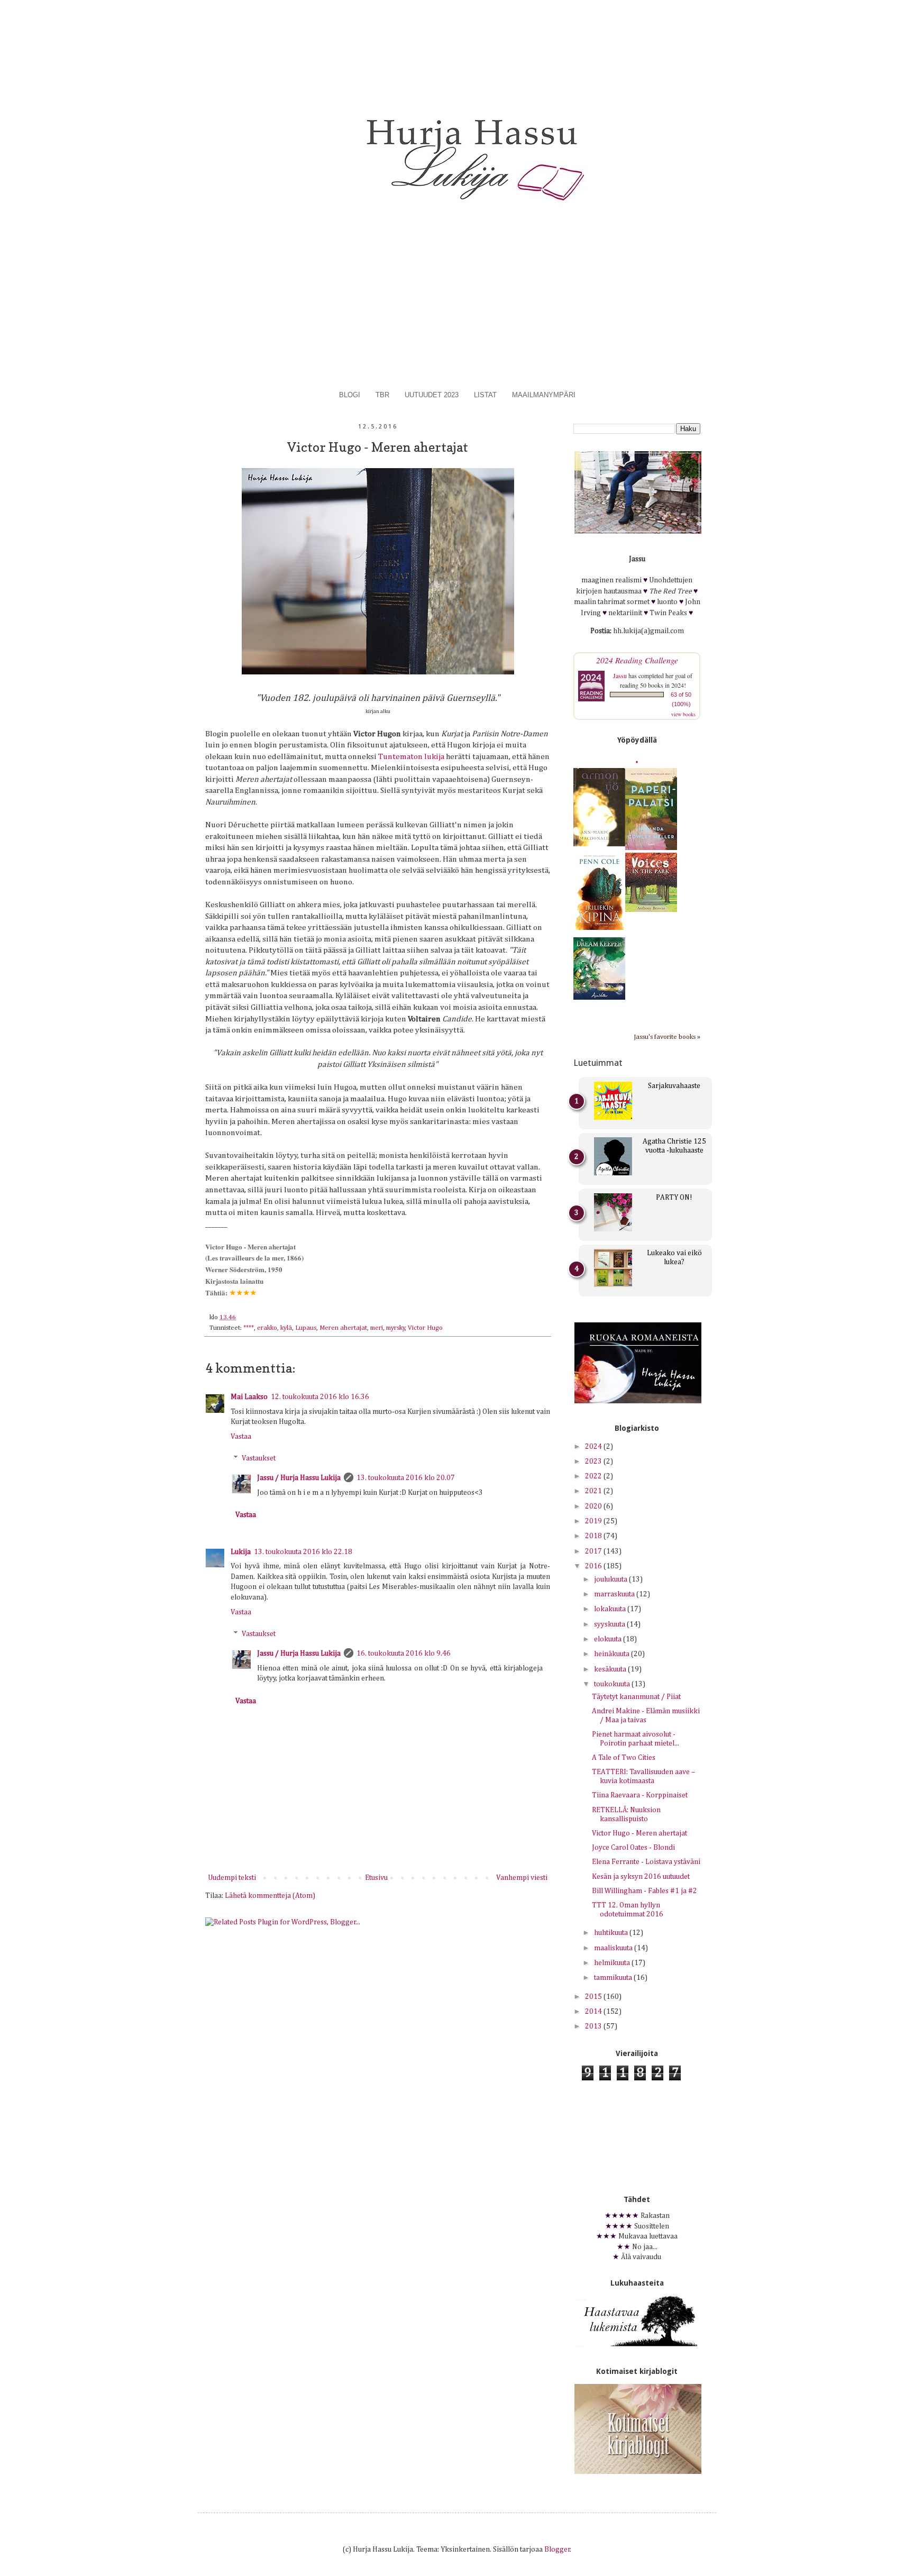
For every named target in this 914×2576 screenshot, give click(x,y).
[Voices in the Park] (651, 910)
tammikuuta (614, 1978)
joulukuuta (611, 1579)
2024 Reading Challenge (637, 660)
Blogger (557, 2550)
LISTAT (485, 395)
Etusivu (376, 1878)
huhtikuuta (612, 1933)
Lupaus (306, 1328)
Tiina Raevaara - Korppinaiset (640, 1795)
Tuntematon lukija (411, 757)
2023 (594, 1461)
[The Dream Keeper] (599, 998)
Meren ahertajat (343, 1328)
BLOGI (350, 395)
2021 (594, 1491)
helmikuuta (613, 1963)
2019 (594, 1521)
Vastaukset (259, 1459)
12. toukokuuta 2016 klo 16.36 (320, 1397)
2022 (594, 1476)
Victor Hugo (425, 1328)
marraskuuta (615, 1594)
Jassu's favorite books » (667, 1037)
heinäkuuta (613, 1654)
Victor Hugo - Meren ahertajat (639, 1833)
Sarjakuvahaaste (674, 1086)
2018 (594, 1536)
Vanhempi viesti (522, 1878)
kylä (286, 1328)
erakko (267, 1328)
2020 (594, 1506)
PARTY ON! (674, 1198)
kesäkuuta (611, 1669)
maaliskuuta (614, 1948)
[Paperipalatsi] (651, 848)
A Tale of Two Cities (624, 1758)
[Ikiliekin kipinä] (599, 928)
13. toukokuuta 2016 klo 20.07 (406, 1478)
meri (377, 1328)
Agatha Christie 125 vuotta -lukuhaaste (674, 1146)
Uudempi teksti (232, 1878)
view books (683, 714)
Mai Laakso (249, 1397)
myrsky (396, 1328)
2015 (594, 1997)
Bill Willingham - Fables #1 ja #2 (645, 1891)
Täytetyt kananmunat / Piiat (636, 1697)
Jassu (620, 675)
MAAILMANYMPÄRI (544, 395)
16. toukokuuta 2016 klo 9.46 (404, 1654)
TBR (382, 395)
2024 (594, 1447)
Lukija (241, 1552)
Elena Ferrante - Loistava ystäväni (646, 1862)
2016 (594, 1566)
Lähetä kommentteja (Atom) (270, 1896)
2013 (594, 2026)
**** (249, 1328)
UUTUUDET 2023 (432, 395)
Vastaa (241, 1437)
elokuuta (609, 1639)
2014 (594, 2012)
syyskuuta (610, 1624)
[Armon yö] (599, 844)
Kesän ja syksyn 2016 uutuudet (641, 1877)
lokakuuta (611, 1609)
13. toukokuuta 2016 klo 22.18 (303, 1552)
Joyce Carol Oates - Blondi (633, 1848)
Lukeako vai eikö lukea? (674, 1258)
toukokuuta (613, 1684)
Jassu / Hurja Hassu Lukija (299, 1478)
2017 (594, 1551)
